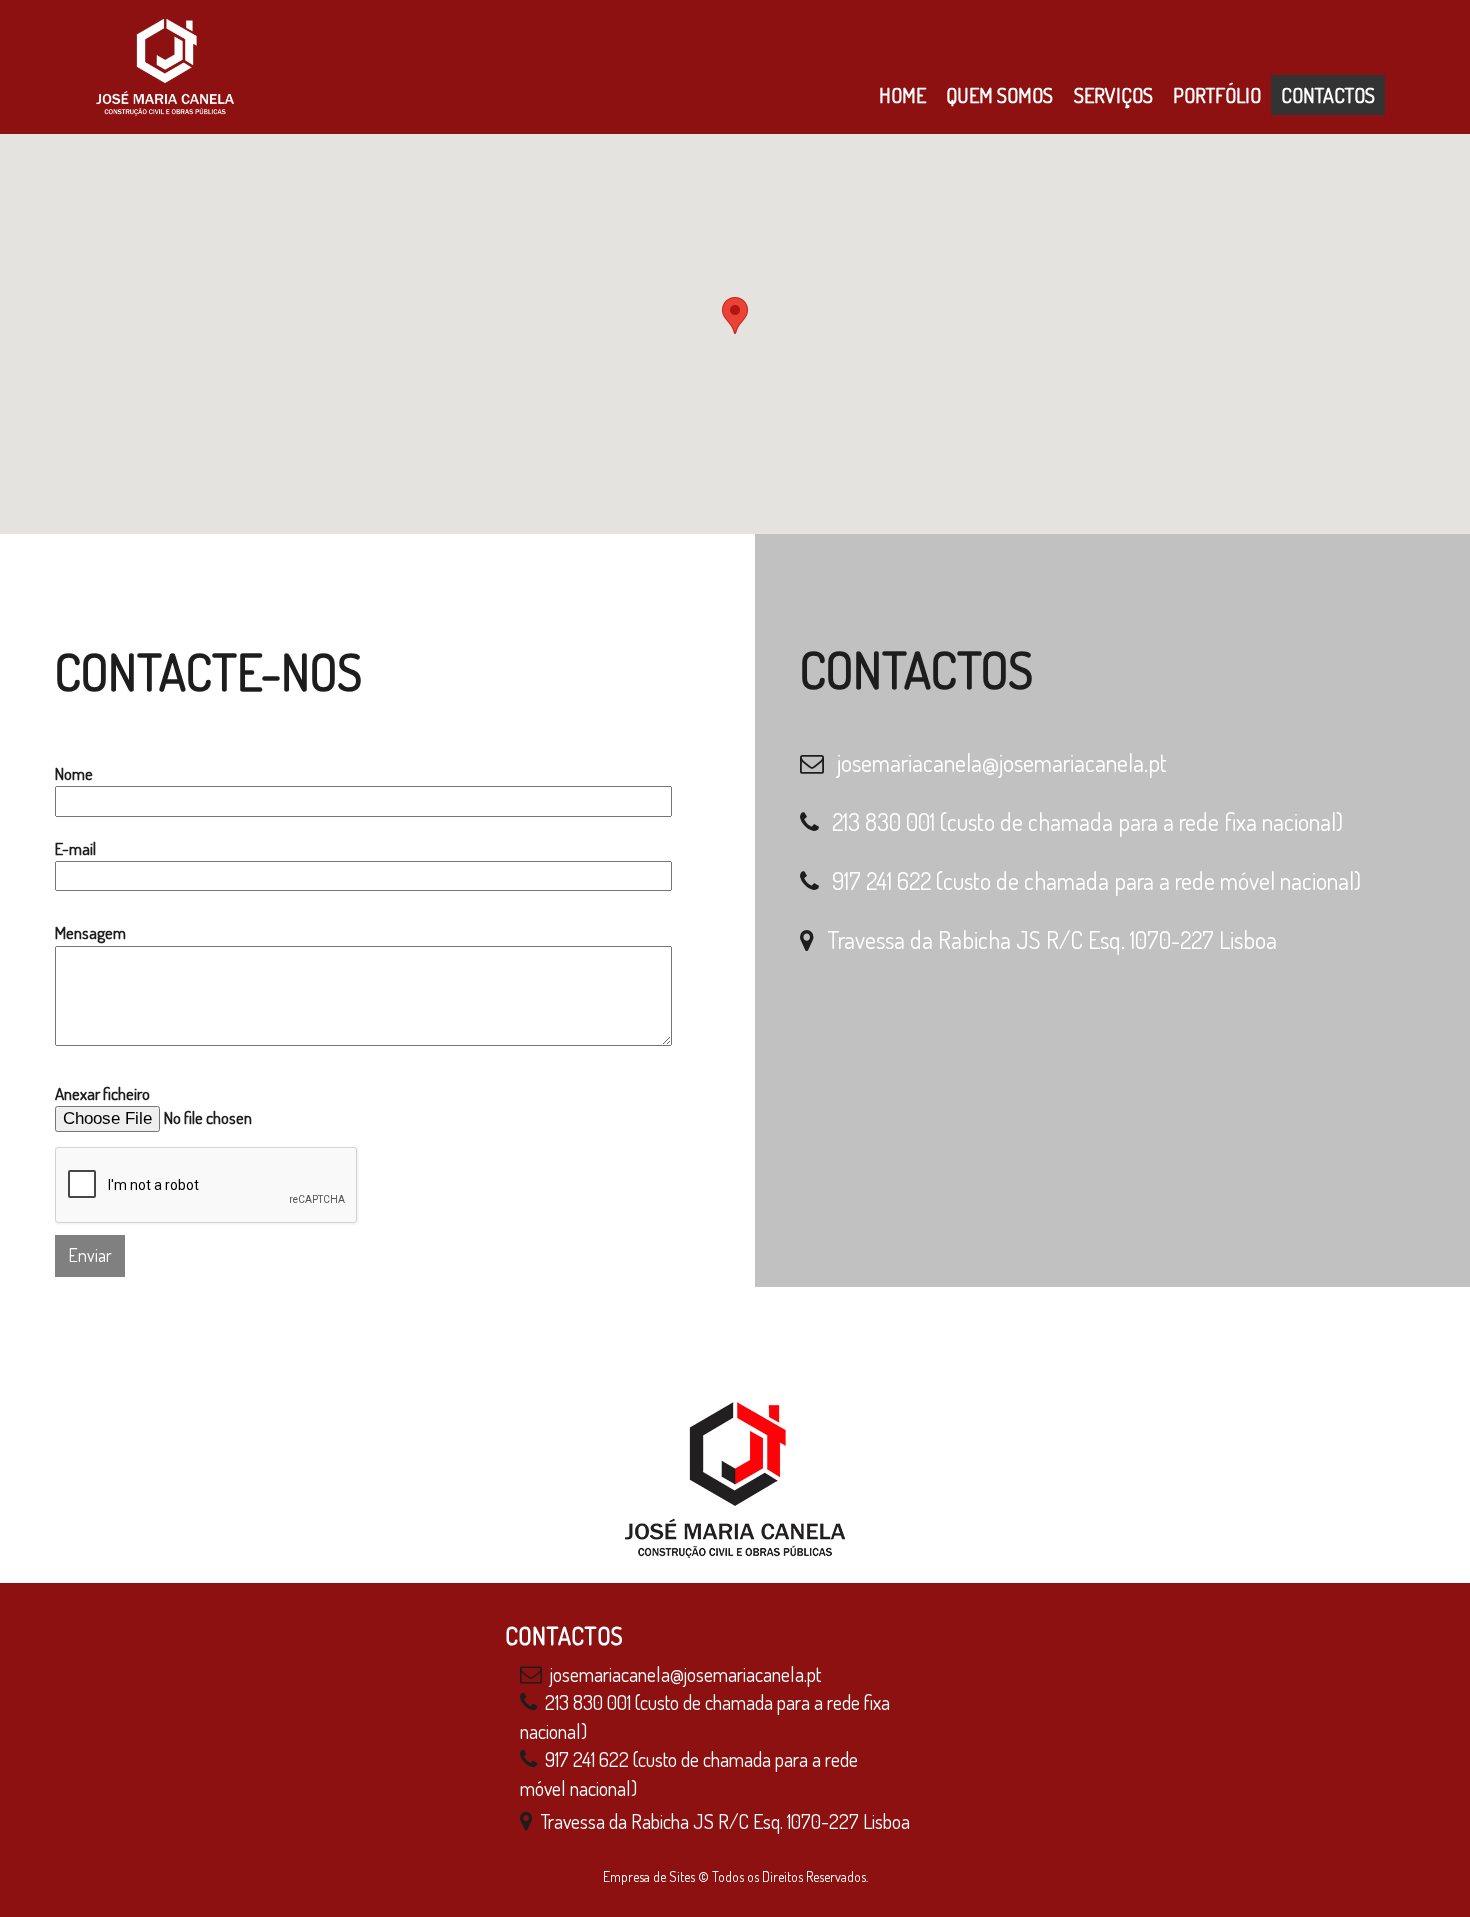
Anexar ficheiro (102, 1093)
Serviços (1113, 95)
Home (902, 95)
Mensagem (90, 932)
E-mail (75, 848)
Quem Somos (999, 95)
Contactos (1328, 95)
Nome (74, 773)
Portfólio (1217, 95)
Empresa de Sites (649, 1876)
